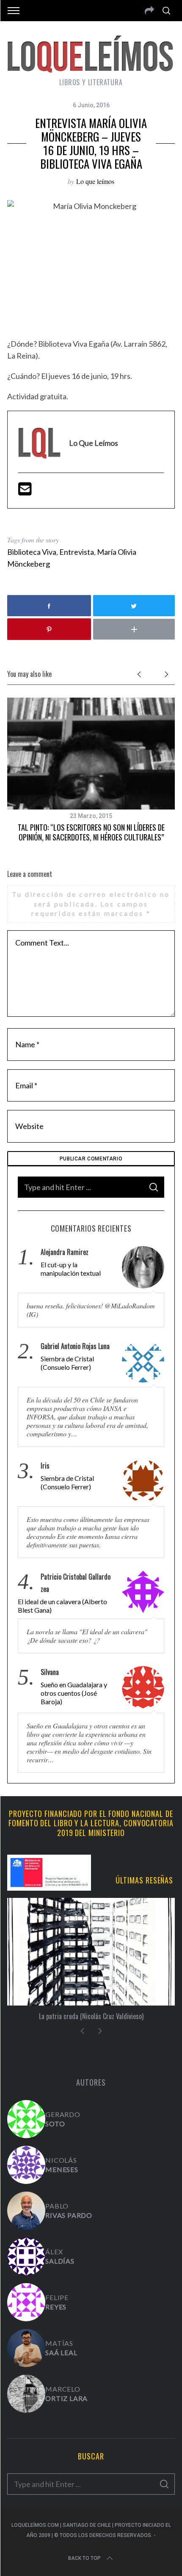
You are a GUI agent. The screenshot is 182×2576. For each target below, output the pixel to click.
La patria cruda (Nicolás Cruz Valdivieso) (91, 2016)
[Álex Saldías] (26, 2256)
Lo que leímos (95, 181)
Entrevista (77, 552)
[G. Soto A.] (26, 2119)
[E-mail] (25, 492)
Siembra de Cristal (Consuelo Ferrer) (67, 1363)
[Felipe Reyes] (26, 2302)
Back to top (84, 2558)
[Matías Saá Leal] (26, 2348)
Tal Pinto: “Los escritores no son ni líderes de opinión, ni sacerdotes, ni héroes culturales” (91, 832)
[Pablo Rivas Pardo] (26, 2211)
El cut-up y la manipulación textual (71, 1269)
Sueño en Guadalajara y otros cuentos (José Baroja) (74, 1693)
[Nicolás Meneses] (26, 2165)
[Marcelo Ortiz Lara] (26, 2394)
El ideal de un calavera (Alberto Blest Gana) (62, 1606)
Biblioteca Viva (32, 552)
